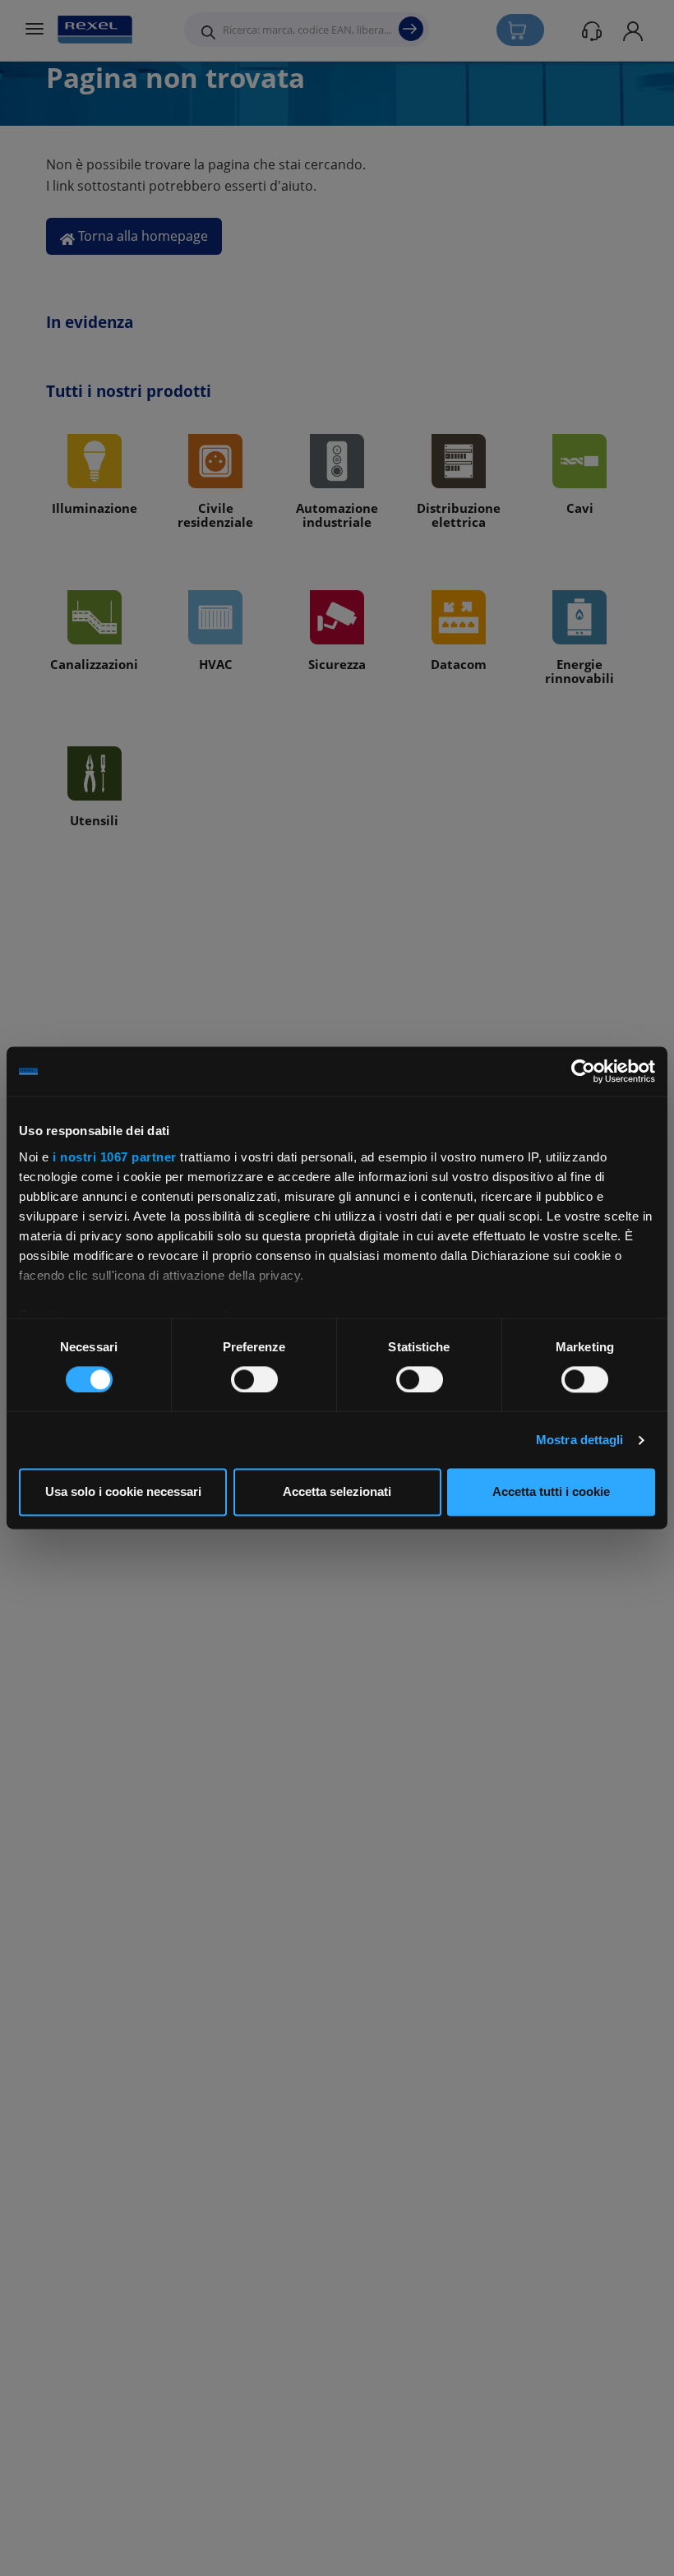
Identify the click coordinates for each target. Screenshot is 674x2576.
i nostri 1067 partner (115, 1157)
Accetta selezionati (337, 1492)
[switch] (254, 1379)
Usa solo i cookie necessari (123, 1492)
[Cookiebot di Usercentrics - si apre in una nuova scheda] (583, 1071)
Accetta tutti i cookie (551, 1492)
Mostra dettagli (580, 1440)
